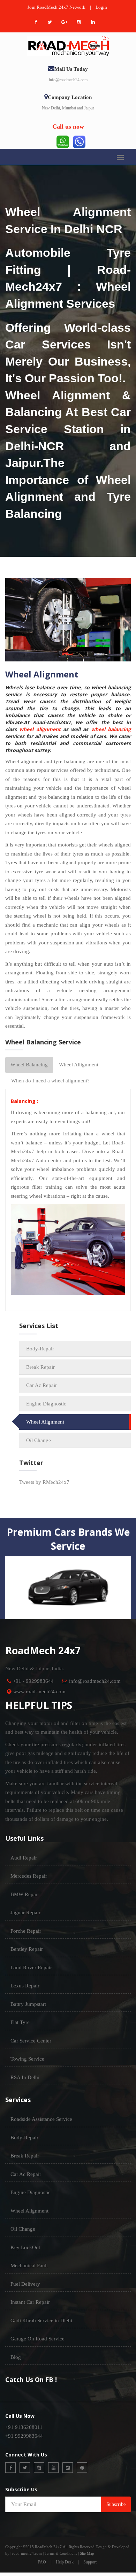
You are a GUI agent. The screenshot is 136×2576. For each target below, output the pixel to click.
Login (101, 7)
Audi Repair (24, 1858)
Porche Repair (26, 1931)
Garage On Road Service (37, 2339)
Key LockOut (25, 2247)
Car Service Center (31, 2041)
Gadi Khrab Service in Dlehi (41, 2321)
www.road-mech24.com (39, 1692)
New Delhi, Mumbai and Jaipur (68, 108)
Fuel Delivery (25, 2284)
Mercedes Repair (29, 1876)
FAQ (42, 2562)
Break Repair (40, 1367)
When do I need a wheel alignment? (50, 1081)
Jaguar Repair (25, 1912)
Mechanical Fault (29, 2265)
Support (90, 2562)
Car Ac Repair (41, 1385)
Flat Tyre (20, 2022)
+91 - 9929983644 (33, 1681)
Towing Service (27, 2059)
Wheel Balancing (29, 1065)
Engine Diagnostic (46, 1404)
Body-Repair (40, 1349)
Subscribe (116, 2504)
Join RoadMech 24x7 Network (56, 7)
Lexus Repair (25, 1986)
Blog (16, 2357)
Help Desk (65, 2562)
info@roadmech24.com (68, 80)
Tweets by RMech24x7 (44, 1482)
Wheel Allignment (79, 1065)
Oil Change (39, 1440)
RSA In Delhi (25, 2077)
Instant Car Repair (30, 2302)
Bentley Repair (27, 1949)
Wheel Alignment (45, 1422)
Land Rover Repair (31, 1968)
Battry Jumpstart (28, 2004)
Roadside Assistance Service (41, 2119)
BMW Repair (25, 1894)
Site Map (87, 2553)
